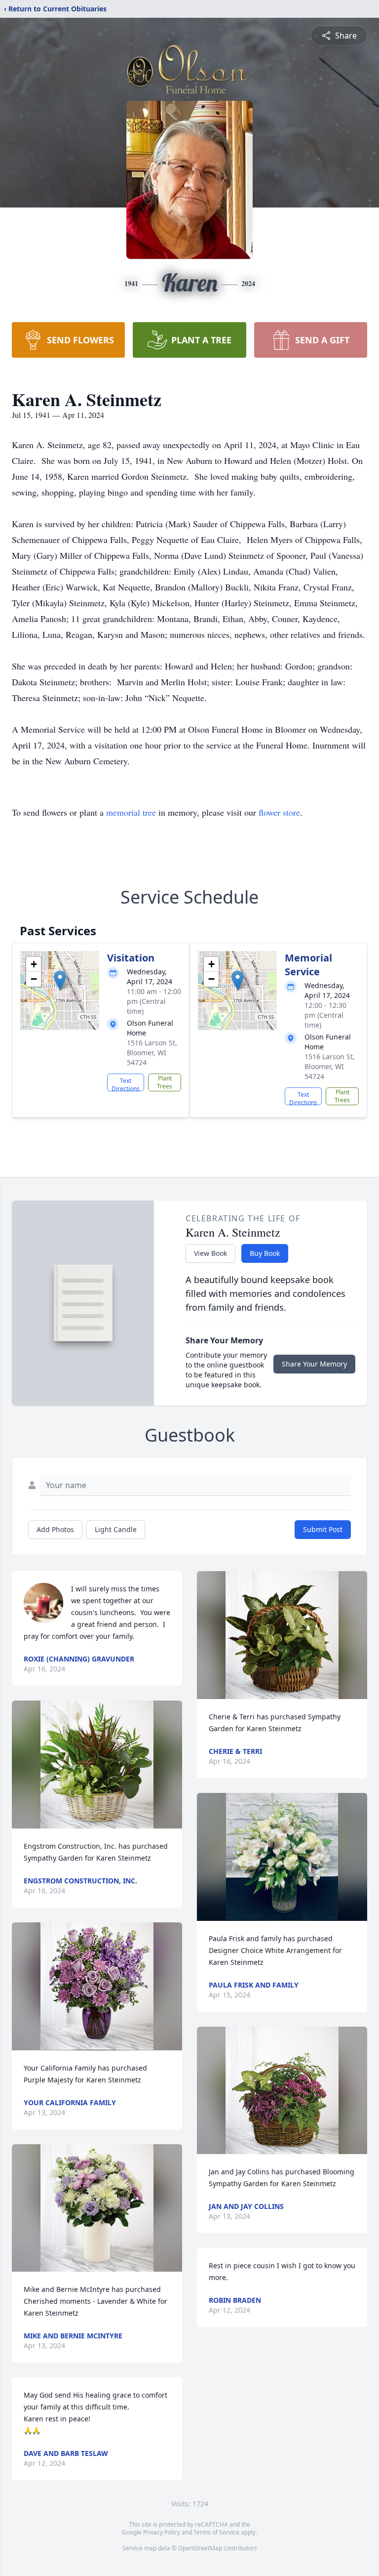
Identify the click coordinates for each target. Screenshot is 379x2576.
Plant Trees (165, 1082)
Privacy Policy (162, 2532)
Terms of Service (216, 2532)
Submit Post (323, 1529)
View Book (210, 1253)
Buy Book (265, 1253)
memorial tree (131, 812)
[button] (60, 980)
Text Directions (126, 1084)
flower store (279, 812)
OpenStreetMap (200, 2548)
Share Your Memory (314, 1364)
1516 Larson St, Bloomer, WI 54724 (152, 1053)
